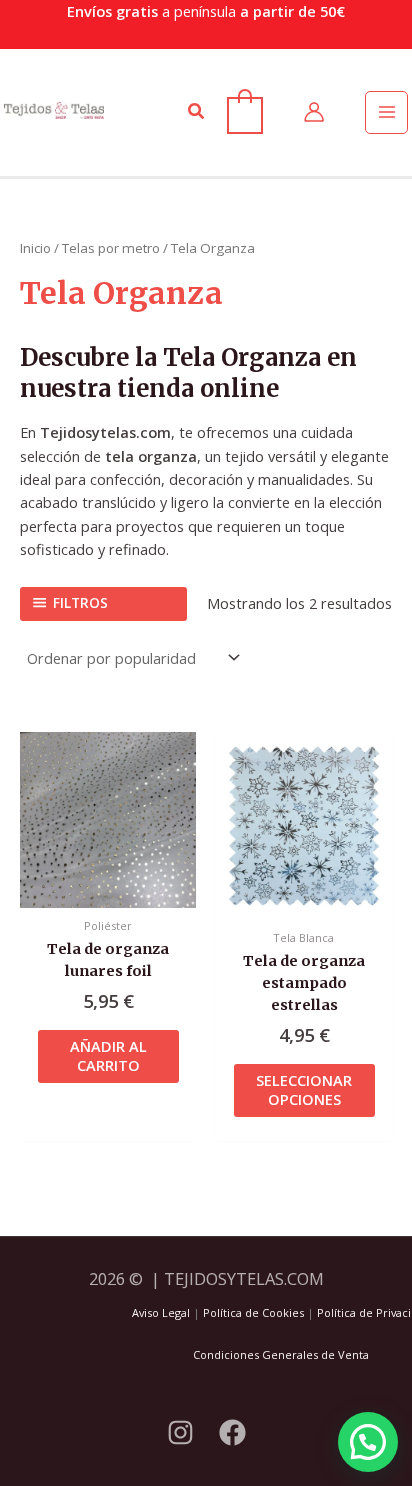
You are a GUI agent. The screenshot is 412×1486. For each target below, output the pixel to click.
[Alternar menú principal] (386, 112)
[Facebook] (232, 1432)
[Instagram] (180, 1432)
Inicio (35, 248)
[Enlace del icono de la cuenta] (314, 112)
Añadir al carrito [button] (108, 1055)
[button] (197, 112)
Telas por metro (111, 248)
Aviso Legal (161, 1312)
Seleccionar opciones (304, 1089)
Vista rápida (108, 889)
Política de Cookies (253, 1312)
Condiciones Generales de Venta (281, 1354)
